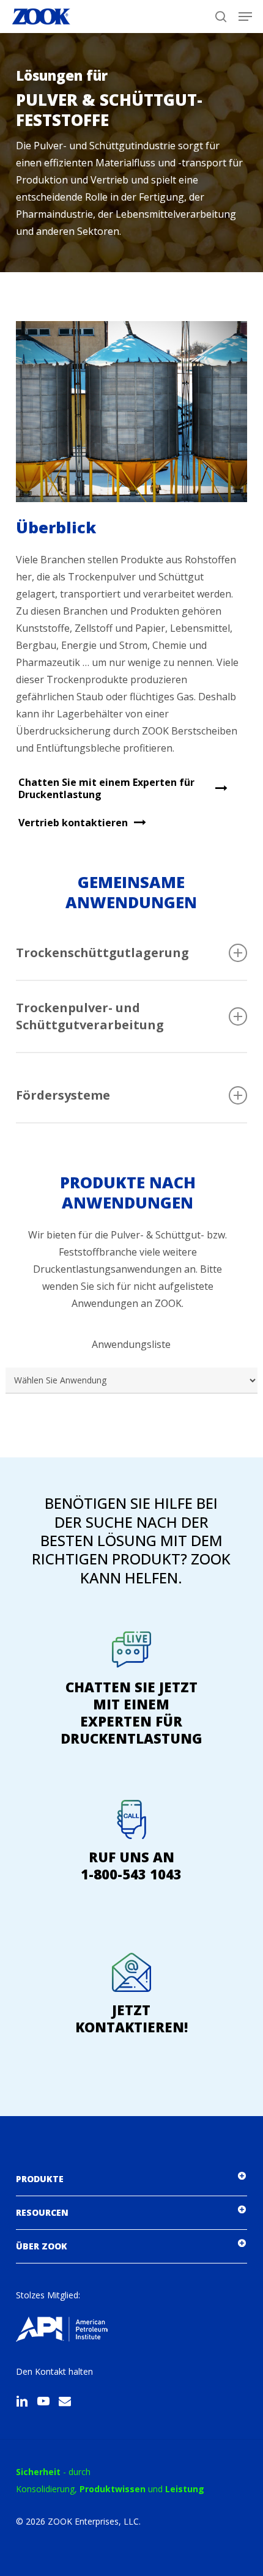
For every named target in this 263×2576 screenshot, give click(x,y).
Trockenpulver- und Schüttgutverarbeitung (90, 1016)
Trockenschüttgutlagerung (102, 953)
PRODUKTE (40, 2179)
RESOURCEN (42, 2212)
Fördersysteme (63, 1095)
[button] (245, 17)
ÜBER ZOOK (42, 2246)
